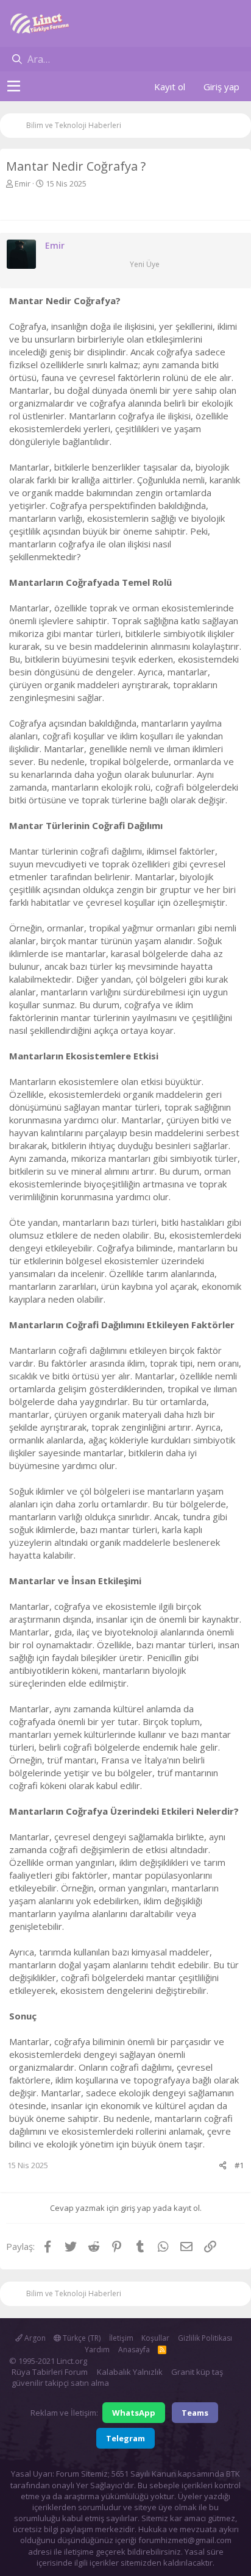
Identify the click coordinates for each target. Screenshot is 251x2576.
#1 (239, 2165)
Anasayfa (134, 2350)
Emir (23, 183)
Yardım (97, 2350)
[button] (14, 87)
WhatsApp (134, 2413)
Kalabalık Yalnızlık (130, 2372)
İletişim (121, 2338)
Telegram (125, 2438)
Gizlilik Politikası (205, 2338)
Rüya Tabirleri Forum (50, 2372)
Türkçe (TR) (81, 2338)
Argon (34, 2338)
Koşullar (155, 2338)
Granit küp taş (197, 2372)
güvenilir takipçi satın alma (60, 2383)
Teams (195, 2413)
